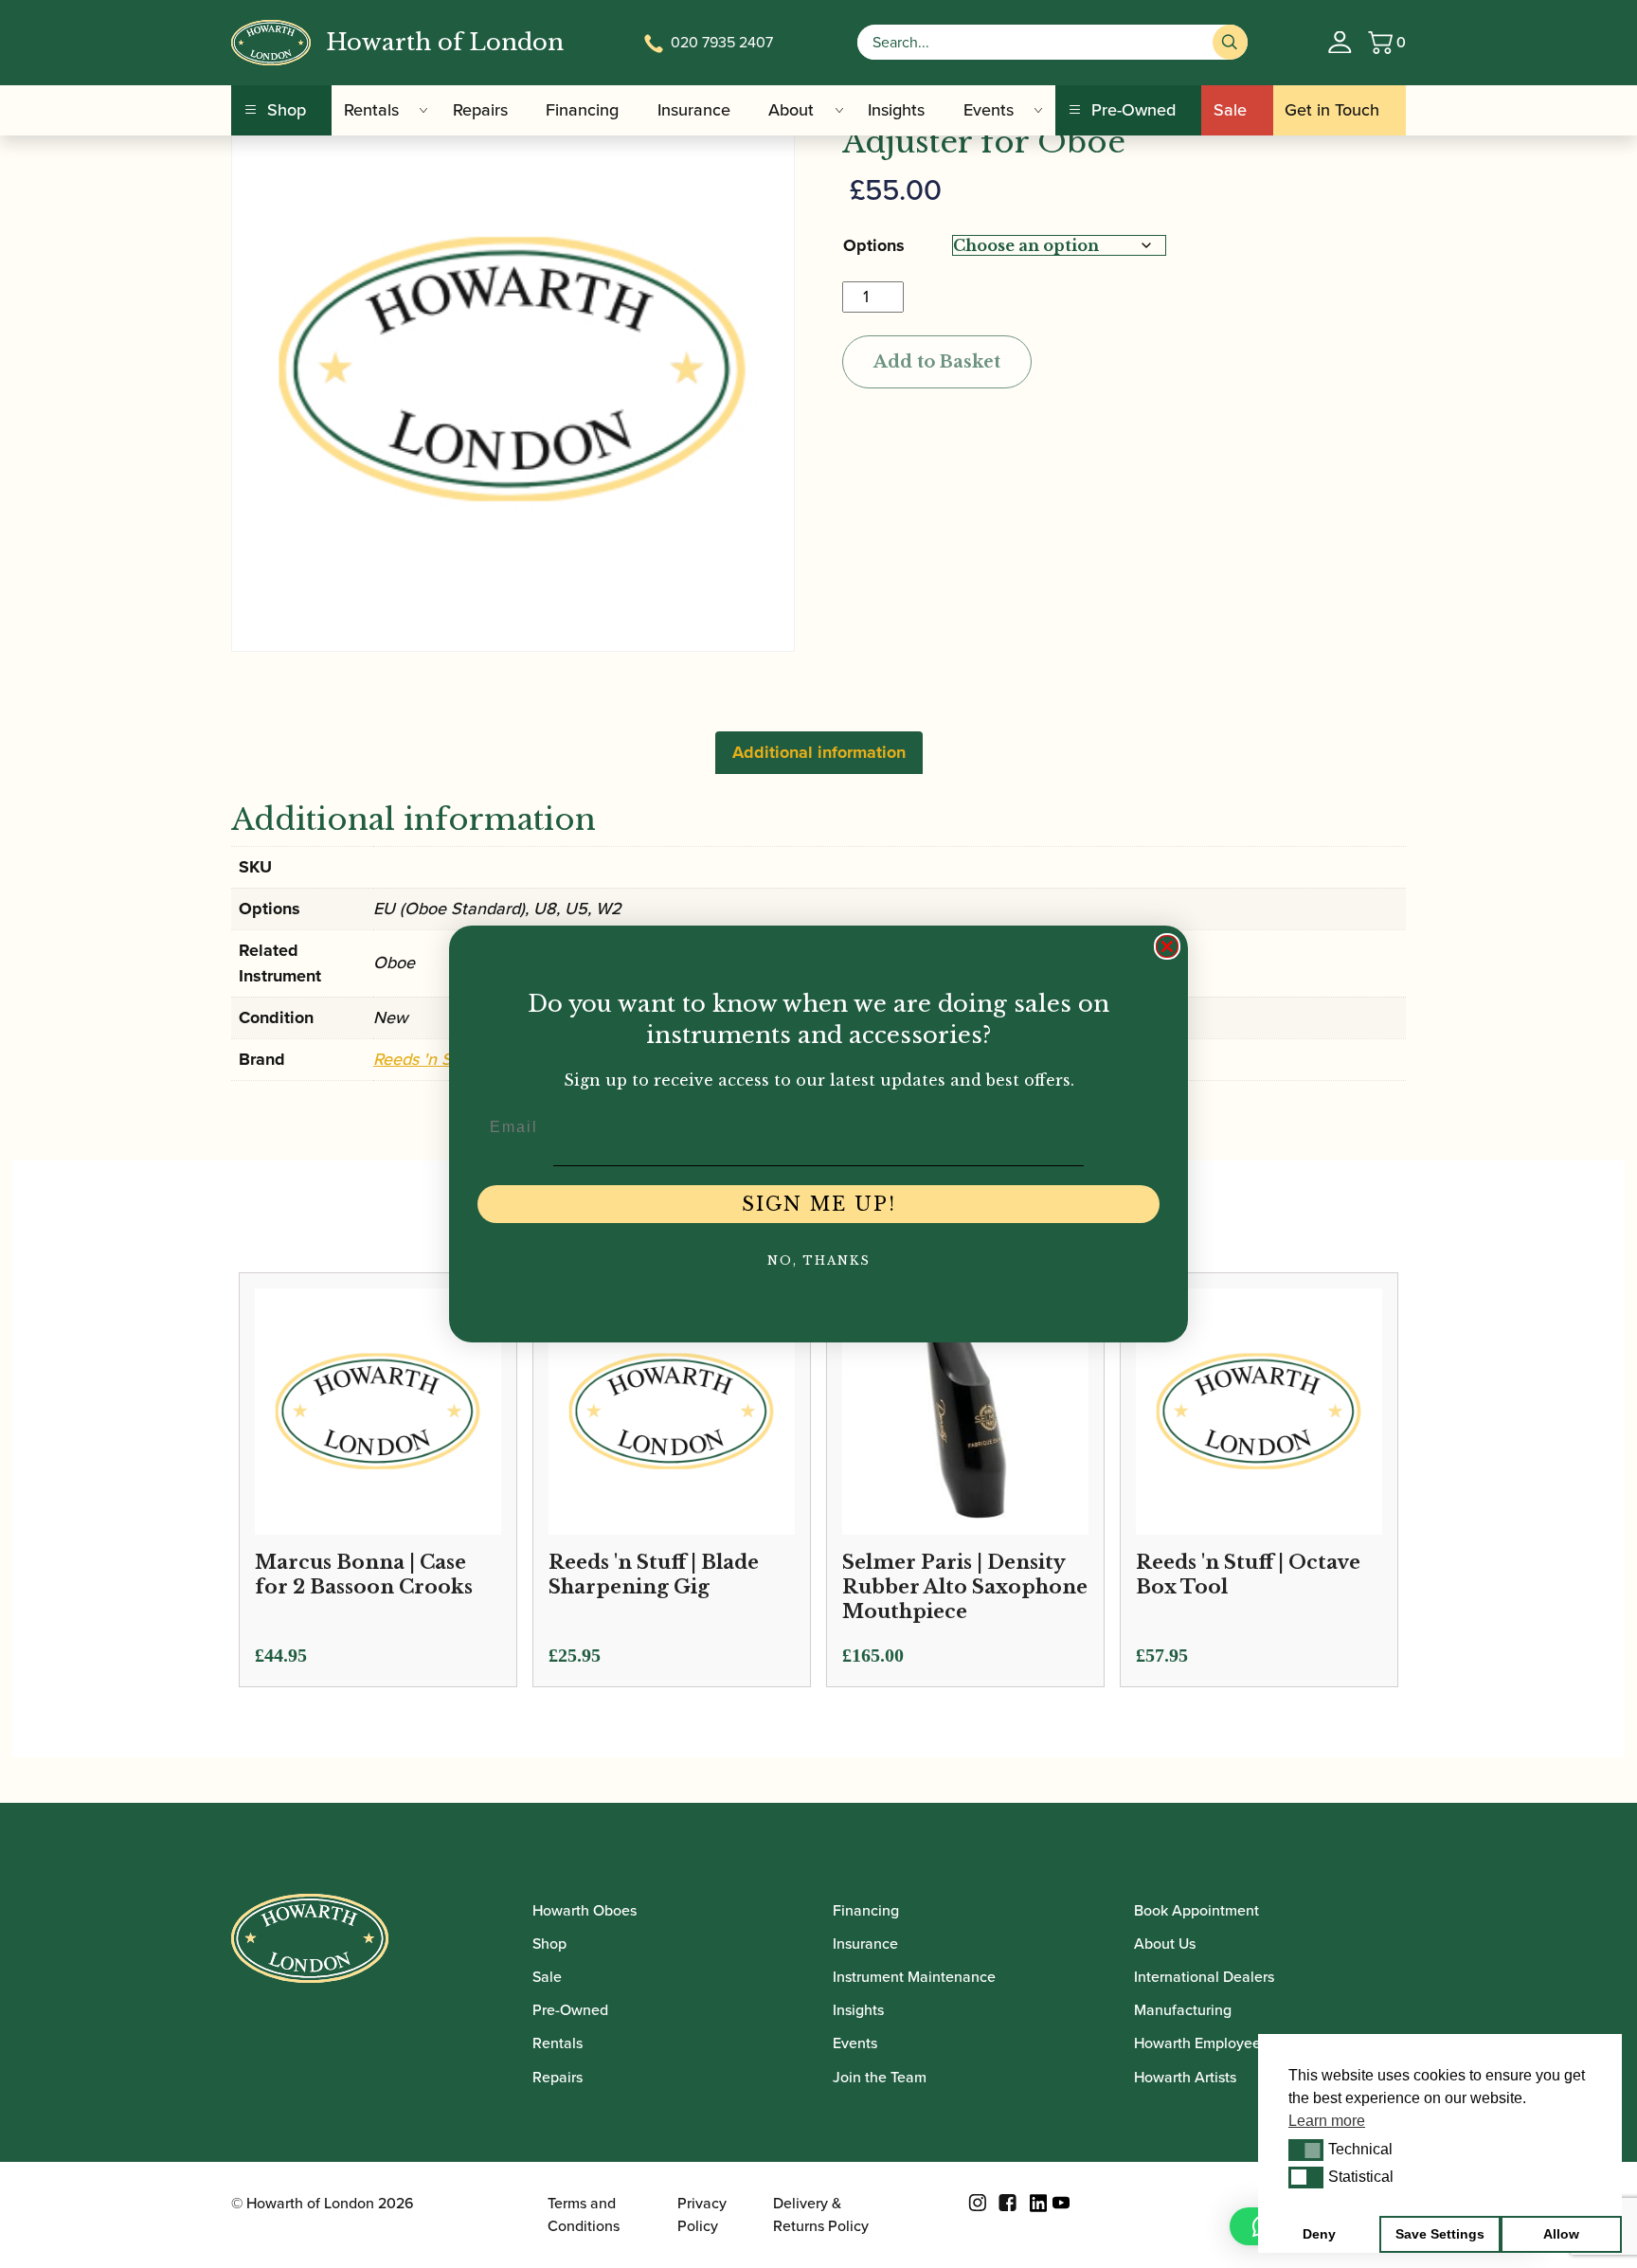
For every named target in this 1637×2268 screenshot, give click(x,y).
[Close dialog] (1167, 946)
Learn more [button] (1327, 2121)
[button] (1306, 2150)
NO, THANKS (819, 1260)
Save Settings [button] (1440, 2234)
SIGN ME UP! (819, 1204)
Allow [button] (1561, 2234)
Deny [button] (1319, 2234)
